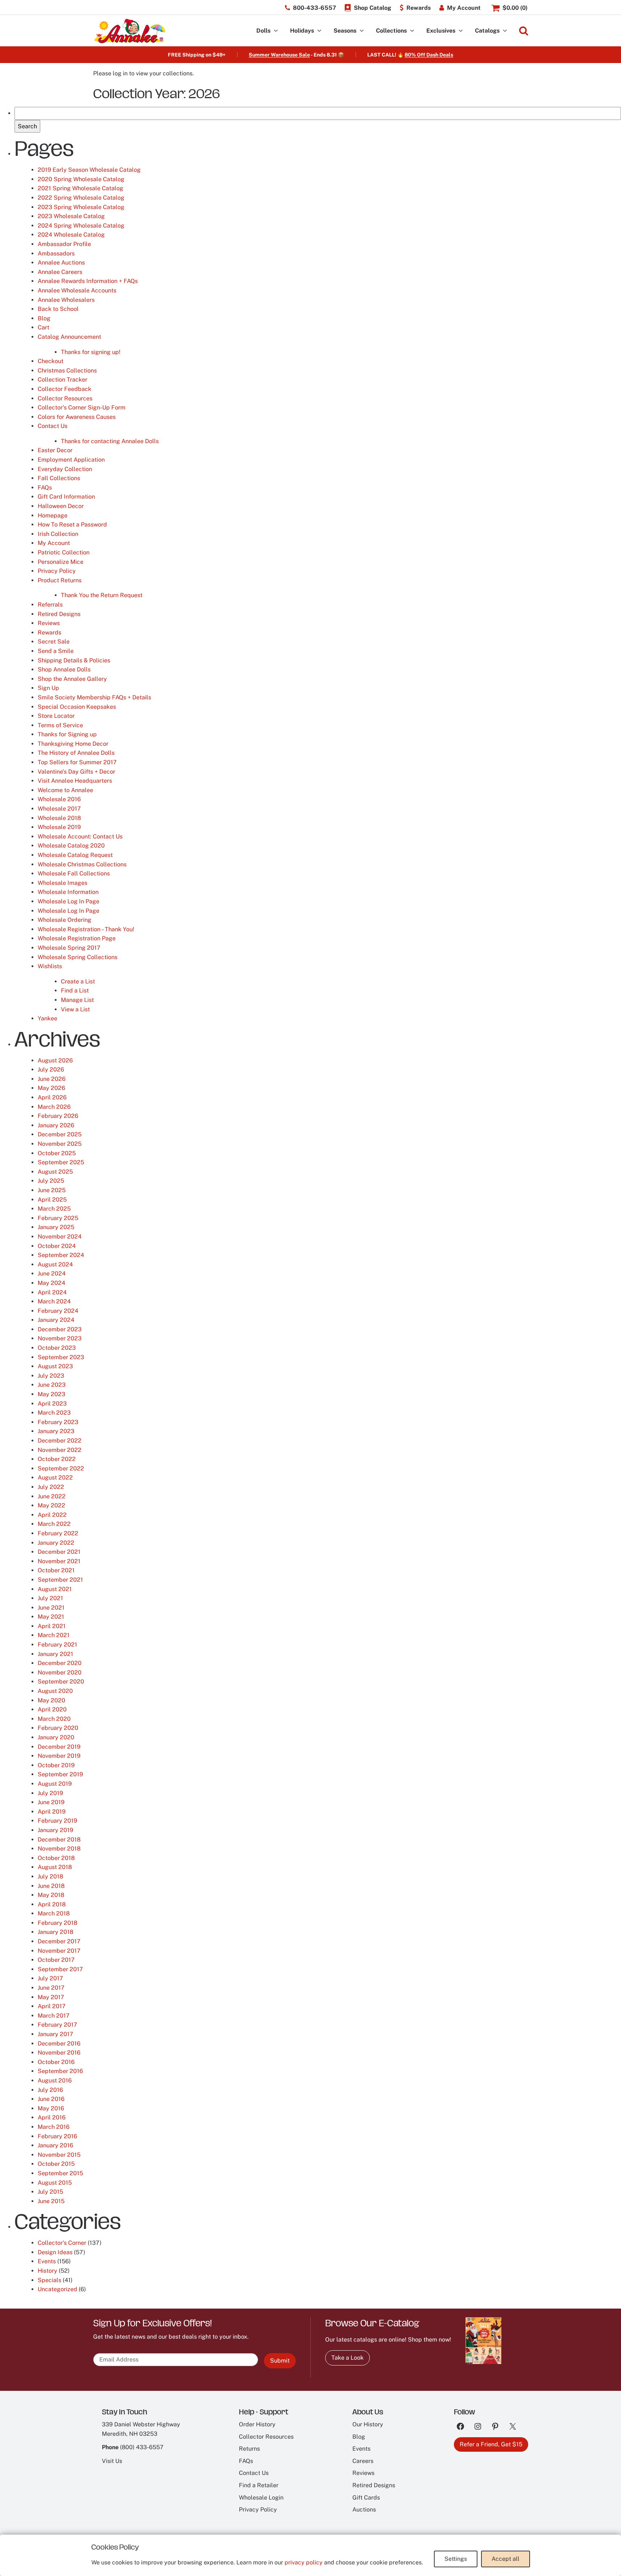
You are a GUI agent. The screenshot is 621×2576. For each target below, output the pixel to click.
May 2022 (51, 1505)
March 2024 (54, 1301)
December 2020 (60, 1663)
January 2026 (56, 1125)
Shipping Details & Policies (74, 660)
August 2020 (55, 1691)
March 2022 (54, 1524)
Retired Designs (59, 614)
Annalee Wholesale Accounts (77, 290)
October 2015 (56, 2164)
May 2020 (51, 1700)
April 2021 (52, 1626)
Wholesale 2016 (59, 799)
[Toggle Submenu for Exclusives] (461, 31)
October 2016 (56, 2062)
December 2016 (59, 2044)
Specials (49, 2280)
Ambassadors (56, 253)
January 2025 (56, 1227)
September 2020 (61, 1682)
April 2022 (52, 1515)
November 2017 (59, 1951)
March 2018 (54, 1913)
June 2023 (52, 1385)
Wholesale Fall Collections (74, 873)
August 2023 (55, 1366)
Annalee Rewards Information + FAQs (88, 281)
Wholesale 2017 (59, 809)
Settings (456, 2559)
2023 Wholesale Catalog (71, 216)
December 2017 (59, 1941)
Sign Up (48, 688)
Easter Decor (55, 450)
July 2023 (51, 1376)
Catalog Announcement (69, 337)
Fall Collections (59, 478)
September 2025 (61, 1162)
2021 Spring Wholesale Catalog (80, 188)
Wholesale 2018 (59, 818)
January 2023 (56, 1431)
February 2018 (57, 1923)
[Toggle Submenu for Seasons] (362, 31)
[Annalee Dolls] (129, 31)
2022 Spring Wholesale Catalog (81, 198)
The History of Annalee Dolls (76, 753)
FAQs (45, 488)
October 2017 (56, 1960)
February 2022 (58, 1533)
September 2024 (61, 1255)
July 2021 (50, 1598)
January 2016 (55, 2145)
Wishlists (50, 966)
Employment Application (71, 460)
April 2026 (52, 1097)
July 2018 (50, 1876)
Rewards (49, 632)
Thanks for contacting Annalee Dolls (110, 441)
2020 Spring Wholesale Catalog (81, 179)
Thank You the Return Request (102, 595)
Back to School (58, 309)
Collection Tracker (63, 380)
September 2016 (60, 2071)
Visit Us (112, 2461)
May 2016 (51, 2108)
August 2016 (55, 2080)
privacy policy (304, 2562)
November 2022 (60, 1450)
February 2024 (58, 1311)
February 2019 (57, 1821)
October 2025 (57, 1153)
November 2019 (59, 1756)
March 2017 (54, 2016)
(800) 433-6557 (142, 2447)
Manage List (77, 1000)
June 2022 (52, 1496)
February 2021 (57, 1645)
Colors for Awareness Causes (77, 417)
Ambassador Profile (64, 244)
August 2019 (55, 1784)
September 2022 (61, 1468)
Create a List (78, 981)
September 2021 (60, 1580)
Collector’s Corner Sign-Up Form (82, 407)
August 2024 (55, 1264)
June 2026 (52, 1079)
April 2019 (52, 1812)
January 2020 (56, 1737)
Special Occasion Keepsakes (77, 707)
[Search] (524, 31)
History (47, 2271)
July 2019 (50, 1793)
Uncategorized (57, 2289)
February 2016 (57, 2136)
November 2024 (60, 1237)
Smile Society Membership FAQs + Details (94, 697)
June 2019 (51, 1802)
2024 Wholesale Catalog (71, 235)
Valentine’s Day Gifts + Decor (76, 772)
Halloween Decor (61, 506)
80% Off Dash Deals (429, 55)
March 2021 (54, 1635)
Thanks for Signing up (67, 734)
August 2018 (55, 1867)
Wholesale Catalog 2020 (71, 846)
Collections (391, 31)
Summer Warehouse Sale (279, 55)
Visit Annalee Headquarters (75, 781)
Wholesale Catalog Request (75, 855)
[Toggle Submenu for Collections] (412, 31)
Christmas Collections (67, 371)
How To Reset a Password (72, 525)
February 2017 (57, 2025)
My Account (54, 543)
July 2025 (51, 1181)
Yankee (47, 1018)
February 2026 (58, 1116)
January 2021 (55, 1654)
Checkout (51, 361)
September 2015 (60, 2173)
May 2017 (51, 1997)
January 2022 (56, 1543)
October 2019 (56, 1765)
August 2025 (55, 1172)
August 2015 (55, 2183)
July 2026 (51, 1069)
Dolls (263, 31)
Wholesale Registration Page (77, 938)
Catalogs (487, 31)
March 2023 (54, 1413)
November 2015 (59, 2155)
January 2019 (55, 1830)
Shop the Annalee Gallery (72, 679)
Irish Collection (58, 534)
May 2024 (51, 1283)
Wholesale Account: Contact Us (80, 837)
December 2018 (59, 1840)
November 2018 (59, 1849)
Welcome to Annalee (65, 790)
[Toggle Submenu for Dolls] (276, 31)
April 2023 (52, 1404)
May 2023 (51, 1394)
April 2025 (52, 1200)
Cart (44, 327)
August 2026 (55, 1060)
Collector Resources (65, 398)
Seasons (345, 31)
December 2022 (60, 1441)
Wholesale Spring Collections (78, 957)
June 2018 (51, 1886)
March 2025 (54, 1209)
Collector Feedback (65, 389)
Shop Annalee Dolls (64, 669)
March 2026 (54, 1107)
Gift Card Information (66, 497)
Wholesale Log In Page (69, 901)
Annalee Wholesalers (66, 300)
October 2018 (56, 1858)
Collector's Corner (62, 2243)
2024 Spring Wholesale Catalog (81, 226)
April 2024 (52, 1292)
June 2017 (51, 1988)
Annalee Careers (60, 272)
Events (47, 2261)
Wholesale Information (68, 892)
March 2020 (54, 1719)
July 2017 (50, 1978)
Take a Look (347, 2358)
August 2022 (55, 1478)
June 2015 (51, 2201)
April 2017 (52, 2006)
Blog (44, 318)
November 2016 (59, 2053)
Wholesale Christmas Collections (82, 864)
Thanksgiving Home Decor (73, 744)
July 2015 (50, 2192)
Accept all (506, 2559)
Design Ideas (55, 2252)
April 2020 (52, 1709)
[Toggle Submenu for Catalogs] (505, 31)
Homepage (53, 515)
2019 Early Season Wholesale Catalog (89, 170)
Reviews (49, 623)
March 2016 (54, 2127)
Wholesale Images (63, 883)
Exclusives (441, 31)
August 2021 (55, 1589)
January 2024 (56, 1320)
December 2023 (60, 1329)
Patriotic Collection (64, 552)
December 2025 (60, 1134)
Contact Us (53, 426)
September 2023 (61, 1357)
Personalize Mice (61, 562)
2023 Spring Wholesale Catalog (81, 207)
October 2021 (56, 1570)
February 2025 (58, 1218)
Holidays (302, 31)
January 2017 (55, 2034)
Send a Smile (56, 651)
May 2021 (51, 1617)
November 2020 (60, 1672)
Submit (280, 2361)
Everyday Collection (65, 469)
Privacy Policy (57, 571)
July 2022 (51, 1487)
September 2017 (60, 1969)
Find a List (75, 991)
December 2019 (59, 1747)
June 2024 (52, 1274)
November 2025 (60, 1144)
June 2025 (52, 1190)
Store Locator (56, 716)
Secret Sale (54, 642)
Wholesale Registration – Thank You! (86, 929)
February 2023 (58, 1422)
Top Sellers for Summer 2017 (77, 762)
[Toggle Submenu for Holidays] (319, 31)
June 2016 (51, 2099)
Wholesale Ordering (65, 920)
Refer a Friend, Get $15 (491, 2444)
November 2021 (59, 1561)
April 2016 (52, 2117)
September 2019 (60, 1774)
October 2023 (57, 1348)
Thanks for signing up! (91, 352)
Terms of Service (60, 725)
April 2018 (52, 1904)
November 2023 (60, 1338)
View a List (75, 1009)
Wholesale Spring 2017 (69, 948)
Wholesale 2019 (59, 827)
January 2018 (55, 1932)
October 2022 (57, 1459)
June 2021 (51, 1608)
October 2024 (57, 1246)
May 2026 (51, 1088)
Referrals (50, 605)
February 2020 (58, 1728)
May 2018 (51, 1895)
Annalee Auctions (61, 263)
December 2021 (59, 1552)
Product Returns (60, 580)
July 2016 (50, 2090)
